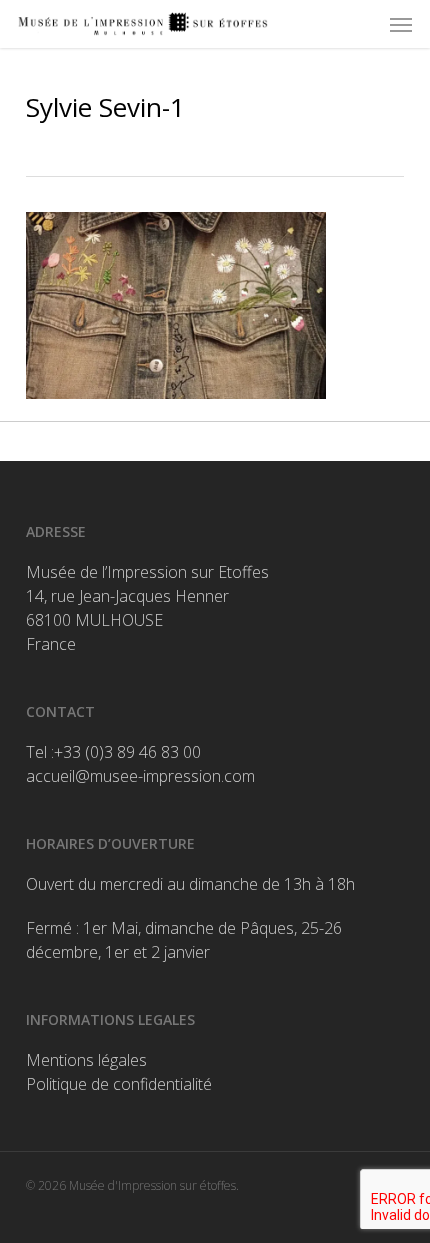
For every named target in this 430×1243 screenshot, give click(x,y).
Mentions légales (86, 1060)
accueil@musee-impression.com (140, 776)
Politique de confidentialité (119, 1084)
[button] (401, 24)
